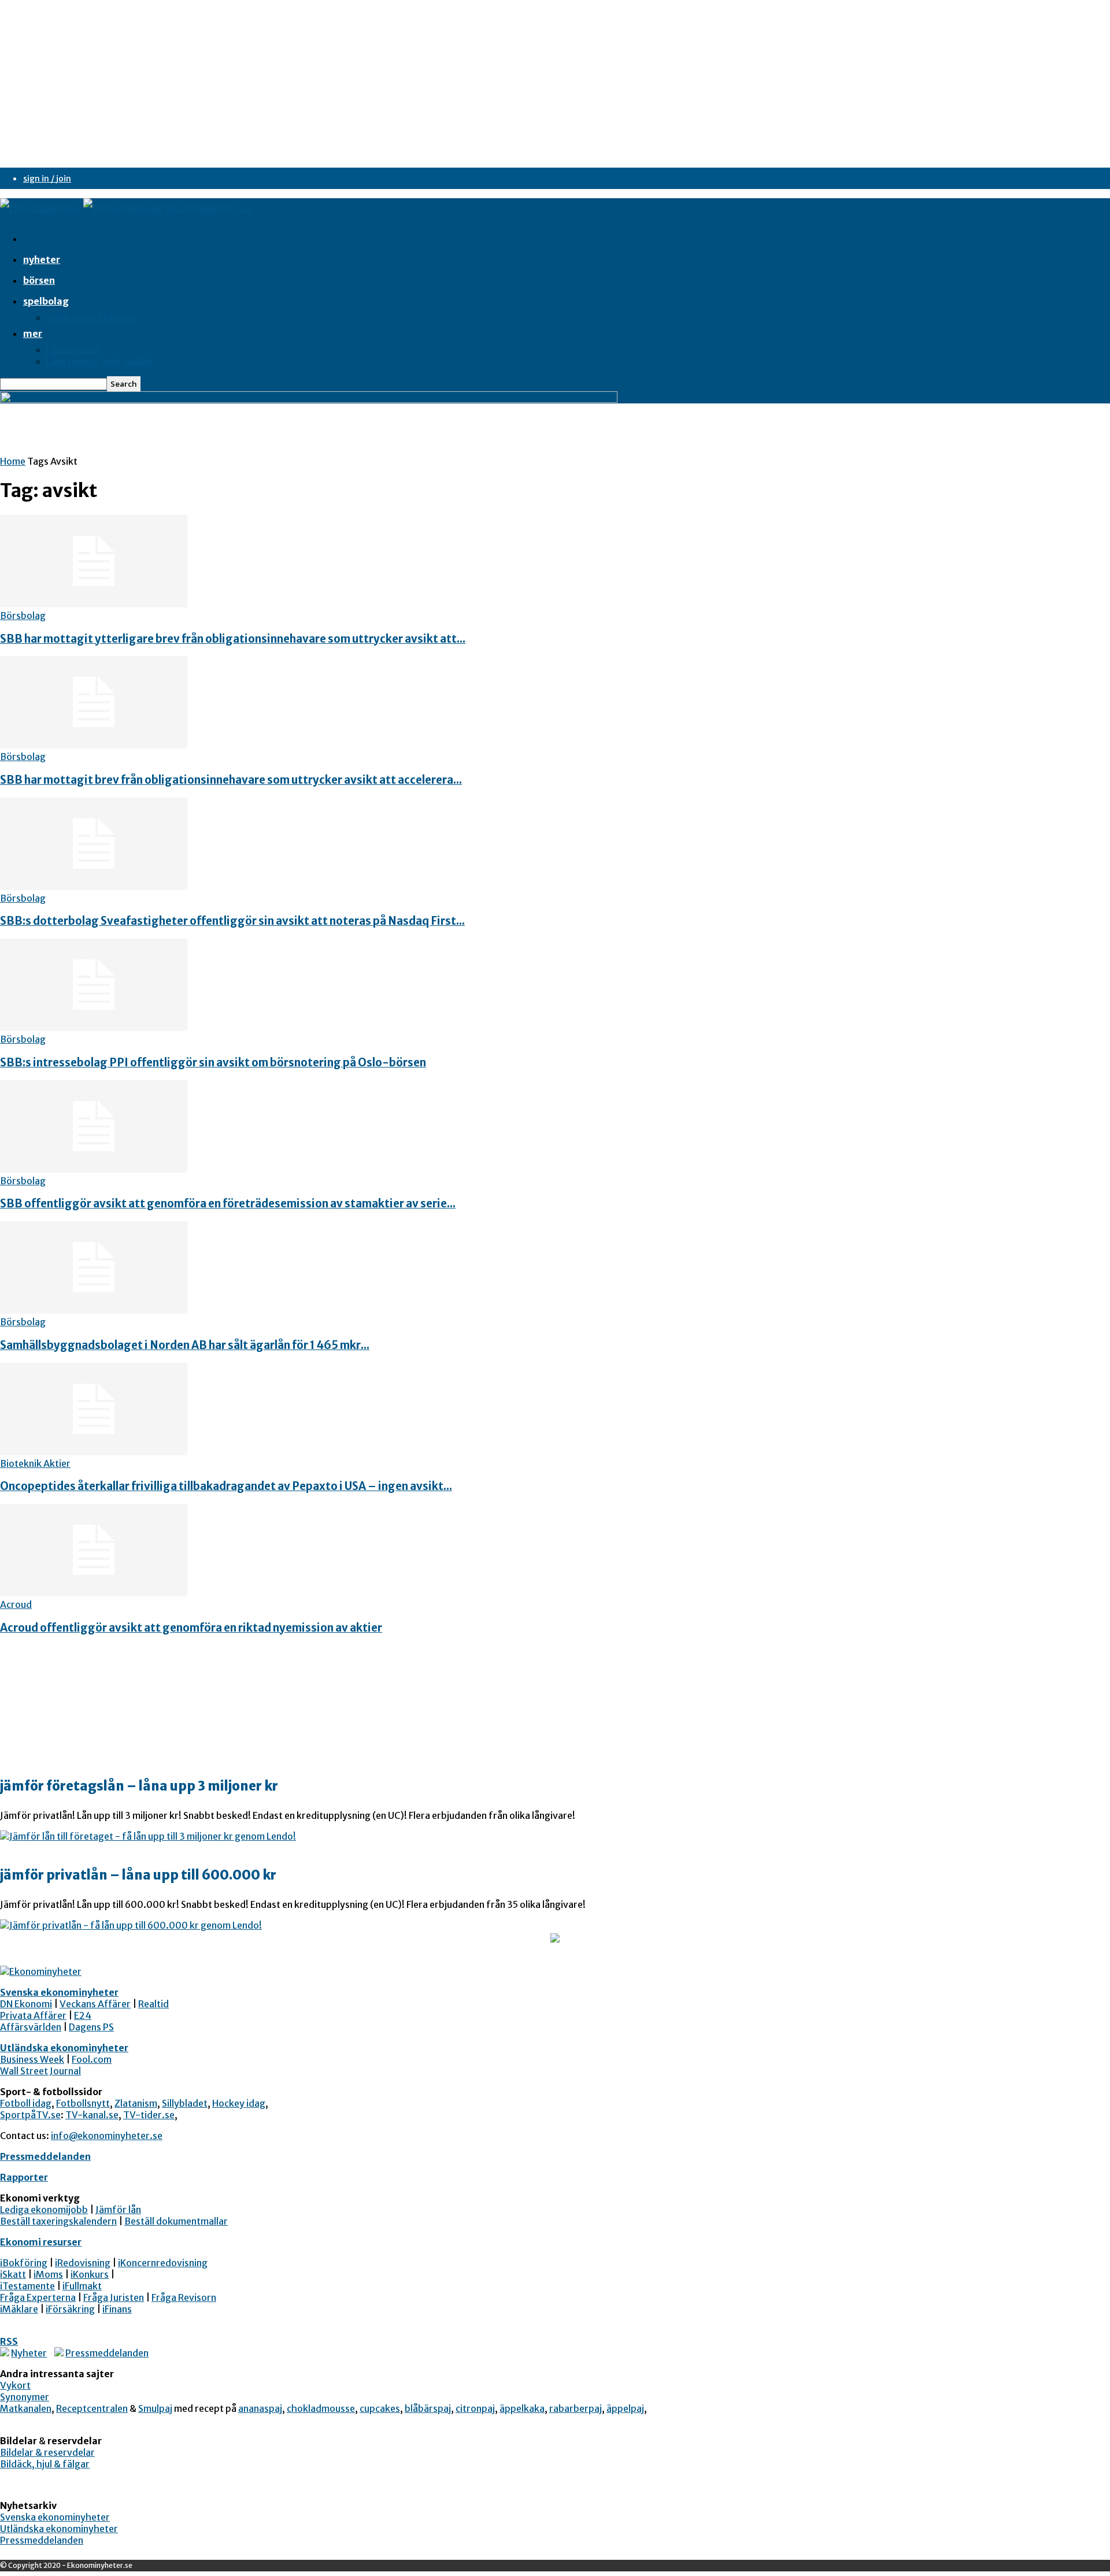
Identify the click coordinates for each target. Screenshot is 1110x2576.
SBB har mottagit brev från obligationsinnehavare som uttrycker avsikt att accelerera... (231, 780)
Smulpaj (155, 2408)
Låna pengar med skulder (100, 361)
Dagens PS (91, 2027)
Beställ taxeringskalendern (58, 2221)
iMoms (48, 2274)
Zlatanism (136, 2103)
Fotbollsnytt (83, 2103)
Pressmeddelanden (45, 2156)
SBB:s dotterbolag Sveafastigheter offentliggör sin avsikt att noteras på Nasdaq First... (232, 921)
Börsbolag (23, 616)
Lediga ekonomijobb (44, 2210)
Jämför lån (118, 2210)
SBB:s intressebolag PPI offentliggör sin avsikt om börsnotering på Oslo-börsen (213, 1063)
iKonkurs (90, 2274)
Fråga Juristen (114, 2297)
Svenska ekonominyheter (59, 1992)
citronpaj (475, 2408)
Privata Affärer (33, 2015)
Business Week (32, 2059)
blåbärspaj (428, 2408)
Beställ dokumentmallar (176, 2221)
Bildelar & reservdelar (47, 2452)
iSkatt (13, 2274)
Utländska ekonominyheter (64, 2048)
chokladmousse (321, 2408)
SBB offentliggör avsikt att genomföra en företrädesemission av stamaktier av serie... (228, 1204)
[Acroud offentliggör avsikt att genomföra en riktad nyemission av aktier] (94, 1593)
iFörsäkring (70, 2309)
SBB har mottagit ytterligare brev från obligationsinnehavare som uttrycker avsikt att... (233, 639)
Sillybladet (185, 2103)
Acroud (16, 1604)
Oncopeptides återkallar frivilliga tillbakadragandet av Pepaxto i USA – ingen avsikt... (226, 1486)
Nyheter (42, 260)
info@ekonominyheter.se (107, 2136)
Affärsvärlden (31, 2027)
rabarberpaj (576, 2408)
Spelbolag (46, 301)
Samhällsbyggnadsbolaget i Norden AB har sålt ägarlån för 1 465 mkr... (185, 1345)
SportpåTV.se (30, 2115)
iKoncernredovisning (163, 2263)
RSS (9, 2341)
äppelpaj (625, 2408)
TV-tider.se (149, 2115)
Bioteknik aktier (35, 1463)
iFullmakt (82, 2286)
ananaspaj (260, 2408)
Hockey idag (239, 2103)
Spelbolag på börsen (90, 317)
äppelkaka (522, 2408)
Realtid (153, 2004)
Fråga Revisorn (184, 2297)
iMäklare (19, 2309)
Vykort (15, 2385)
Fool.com (92, 2059)
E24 (83, 2015)
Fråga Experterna (38, 2297)
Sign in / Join (47, 179)
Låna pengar (73, 350)
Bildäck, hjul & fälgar (45, 2464)
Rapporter (24, 2177)
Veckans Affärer (95, 2004)
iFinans (117, 2309)
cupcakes (380, 2408)
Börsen (39, 280)
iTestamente (27, 2286)
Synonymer (25, 2397)
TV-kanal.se (92, 2115)
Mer (33, 333)
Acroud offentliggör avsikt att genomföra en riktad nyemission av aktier (191, 1628)
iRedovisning (83, 2263)
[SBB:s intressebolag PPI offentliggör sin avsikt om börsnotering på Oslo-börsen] (94, 1028)
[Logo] (42, 209)
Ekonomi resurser (41, 2242)
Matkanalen (26, 2408)
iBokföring (24, 2263)
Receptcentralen (92, 2408)
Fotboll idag (26, 2103)
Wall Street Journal (40, 2071)
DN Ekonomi (26, 2004)
